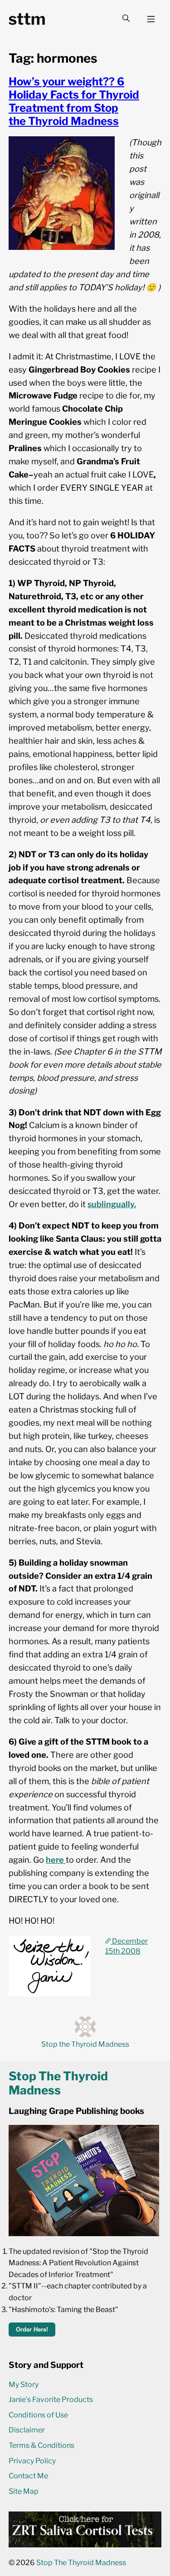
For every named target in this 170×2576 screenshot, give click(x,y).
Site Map (24, 2491)
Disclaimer (27, 2430)
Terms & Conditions (41, 2445)
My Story (24, 2385)
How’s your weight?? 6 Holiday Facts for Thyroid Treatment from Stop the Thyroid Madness (74, 101)
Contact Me (28, 2476)
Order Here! (32, 2330)
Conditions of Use (38, 2415)
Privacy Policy (32, 2461)
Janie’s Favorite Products (51, 2399)
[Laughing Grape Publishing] (84, 2234)
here (56, 1860)
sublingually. (112, 1204)
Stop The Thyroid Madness (81, 2563)
